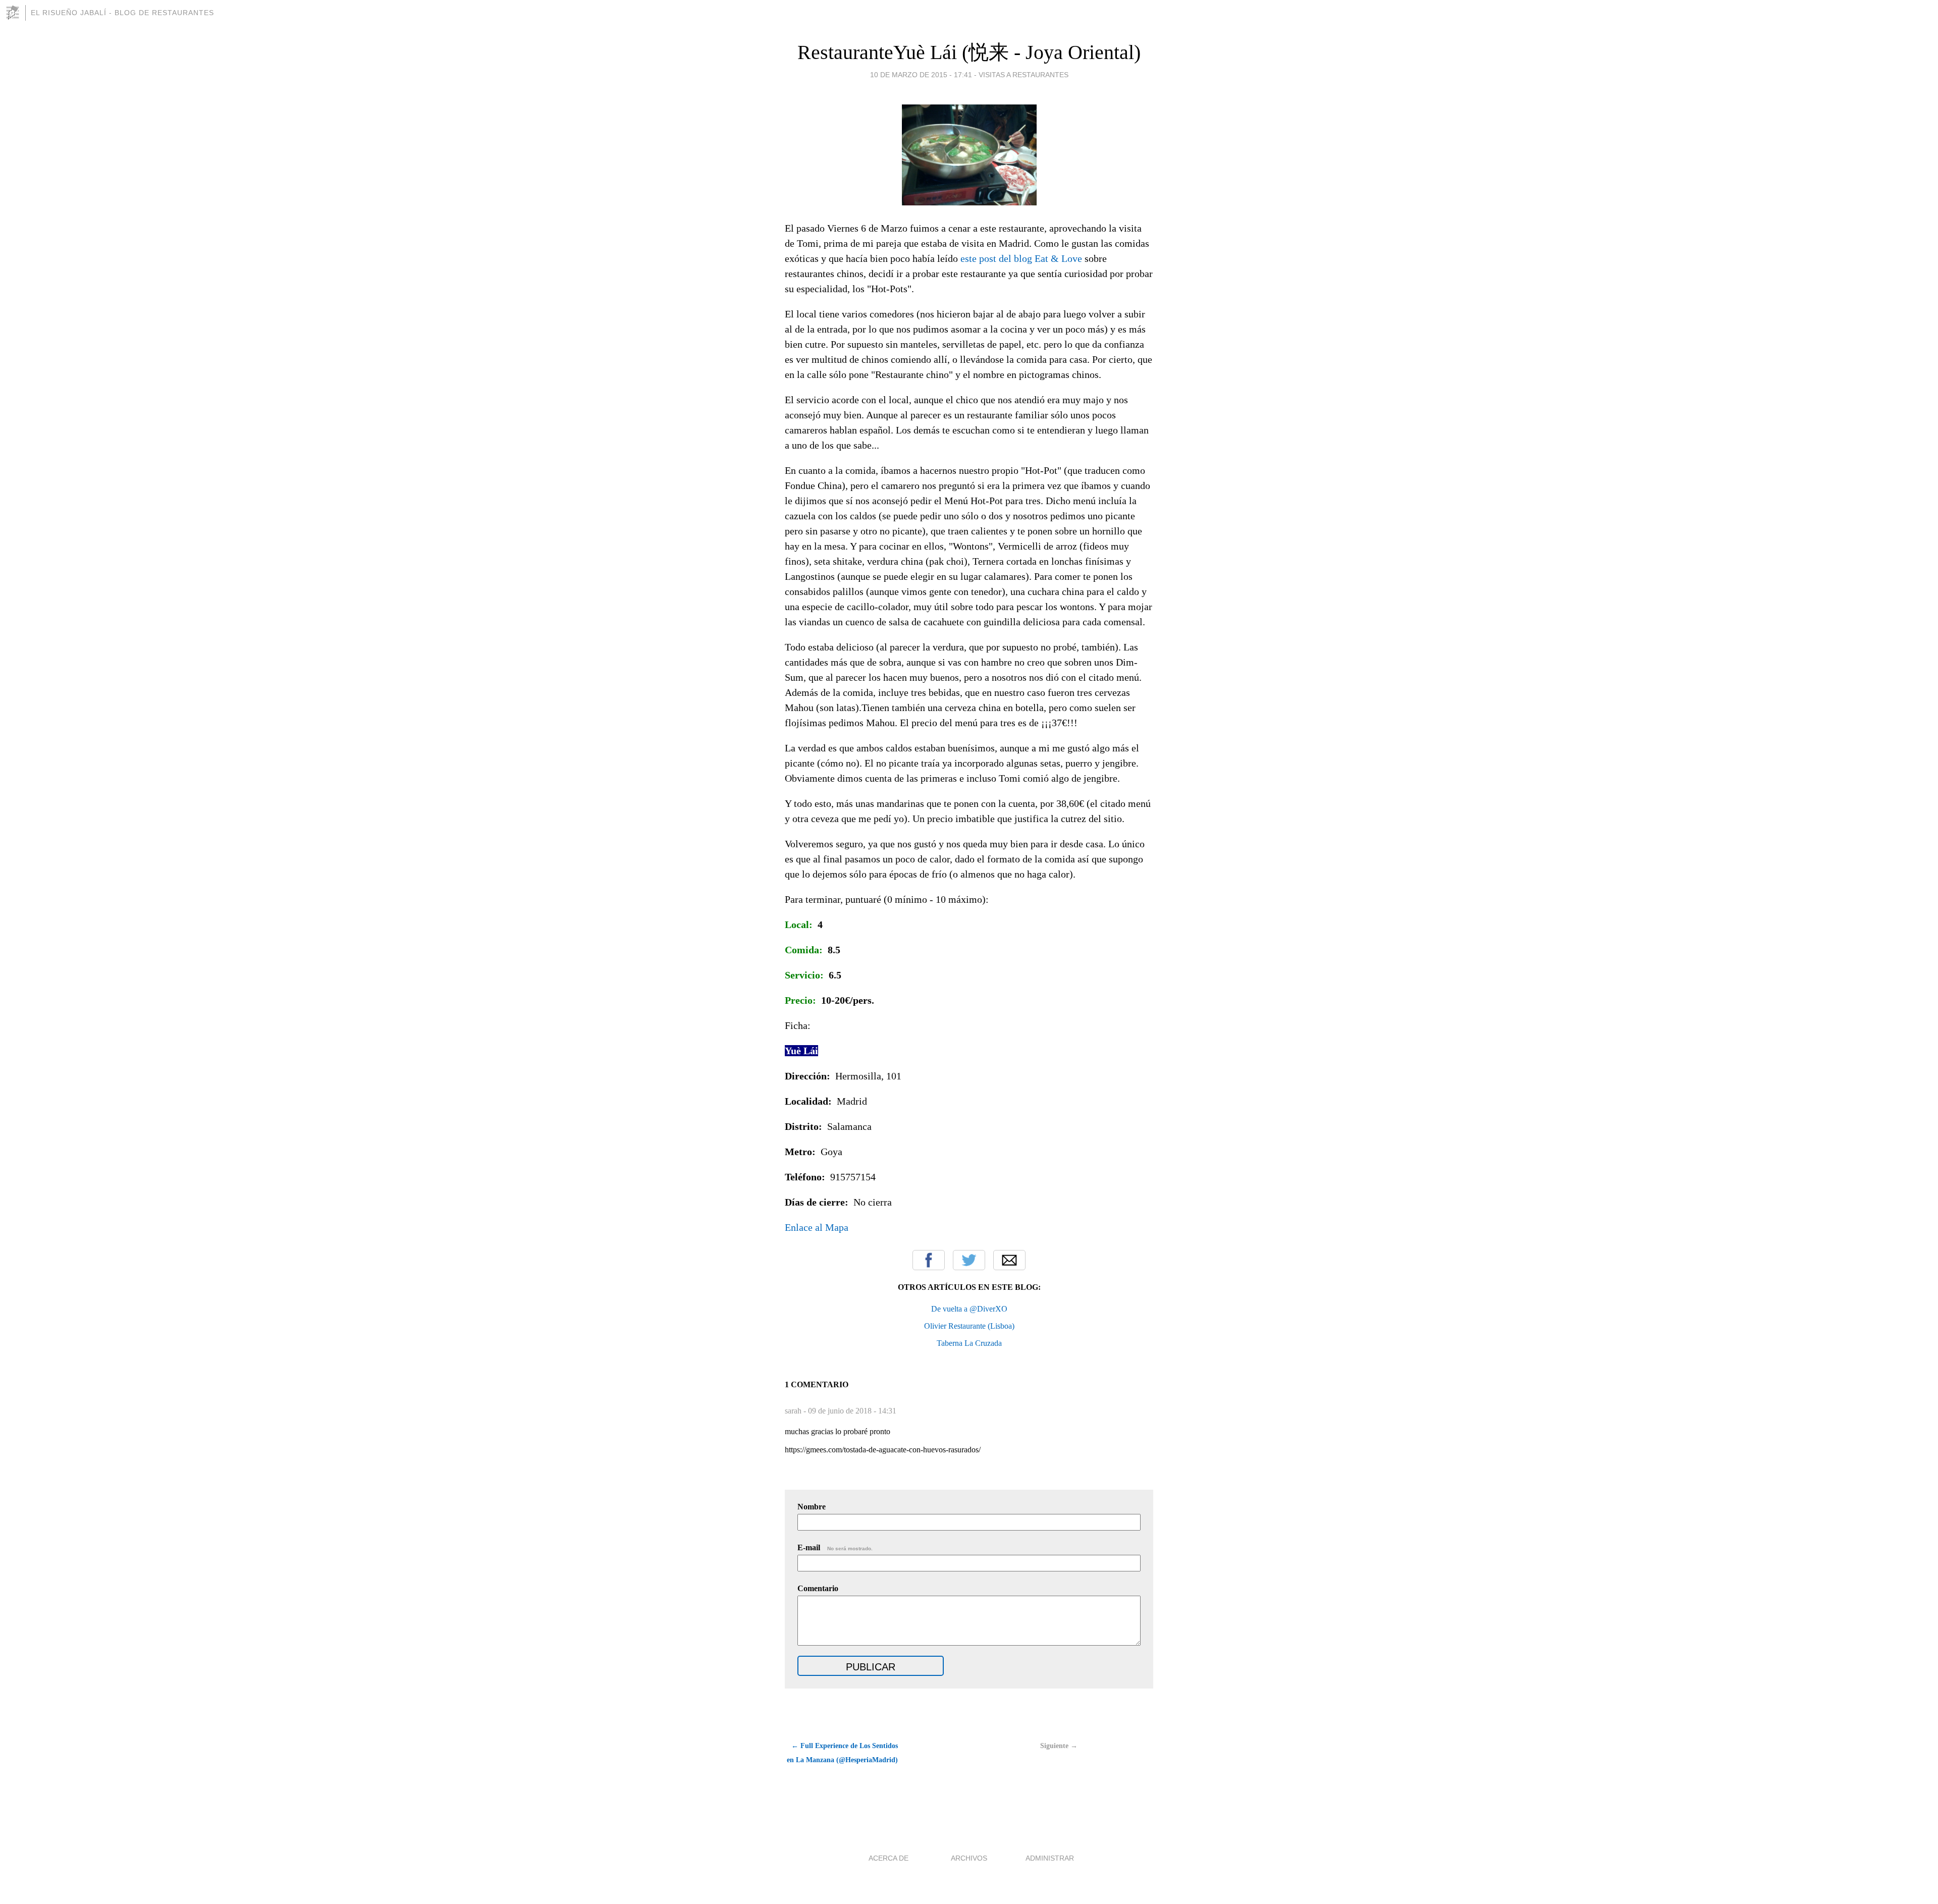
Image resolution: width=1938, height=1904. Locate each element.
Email (1009, 1260)
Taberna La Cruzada (969, 1343)
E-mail (835, 1547)
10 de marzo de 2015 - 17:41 (921, 75)
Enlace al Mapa (817, 1227)
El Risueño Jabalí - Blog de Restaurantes (122, 13)
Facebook (929, 1260)
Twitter (969, 1260)
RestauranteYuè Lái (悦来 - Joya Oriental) (969, 52)
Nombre (812, 1507)
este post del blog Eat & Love (1021, 258)
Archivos (969, 1858)
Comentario (818, 1588)
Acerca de (889, 1858)
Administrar (1050, 1858)
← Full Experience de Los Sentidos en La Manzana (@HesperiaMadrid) (842, 1753)
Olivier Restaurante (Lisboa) (969, 1326)
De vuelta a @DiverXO (969, 1309)
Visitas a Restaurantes (1024, 75)
